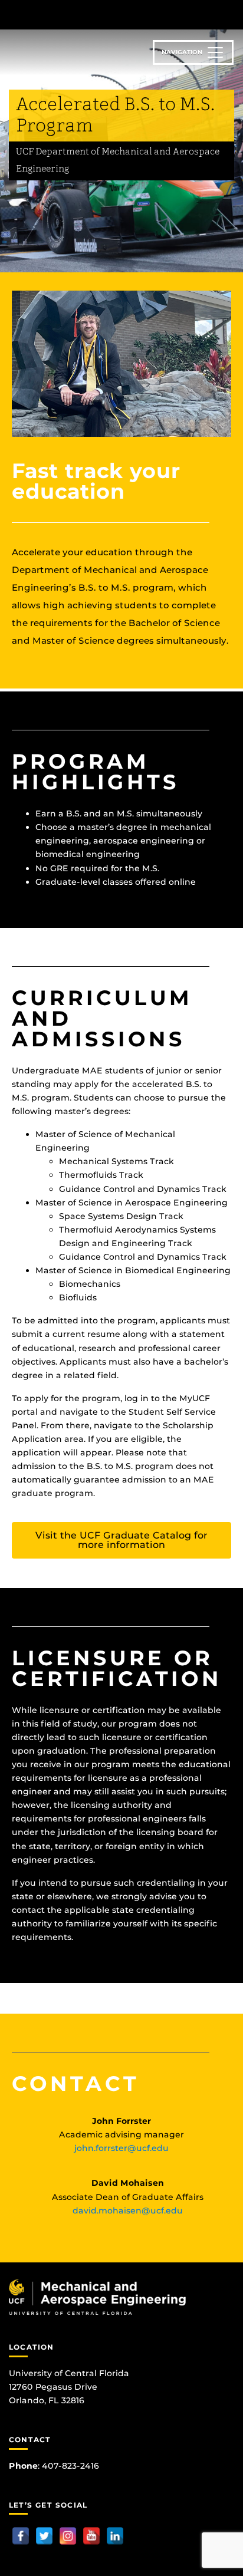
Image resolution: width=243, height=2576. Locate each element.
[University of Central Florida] (90, 14)
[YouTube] (91, 2536)
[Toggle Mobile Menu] (231, 14)
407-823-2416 (70, 2466)
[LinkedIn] (115, 2536)
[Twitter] (44, 2536)
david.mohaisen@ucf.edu (128, 2211)
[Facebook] (21, 2536)
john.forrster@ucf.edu (121, 2148)
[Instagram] (68, 2536)
